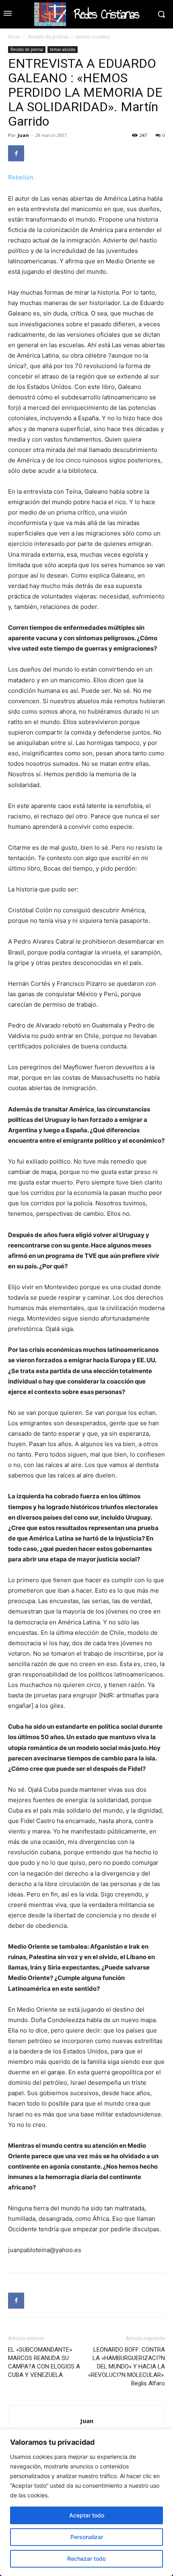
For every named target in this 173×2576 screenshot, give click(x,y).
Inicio (14, 37)
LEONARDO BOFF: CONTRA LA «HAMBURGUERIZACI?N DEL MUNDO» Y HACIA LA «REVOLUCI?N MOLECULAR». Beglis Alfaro (127, 2366)
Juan (23, 135)
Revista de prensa (48, 37)
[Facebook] (16, 153)
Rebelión (21, 177)
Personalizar (87, 2537)
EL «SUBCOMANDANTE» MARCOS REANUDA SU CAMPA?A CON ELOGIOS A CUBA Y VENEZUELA (44, 2362)
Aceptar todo (87, 2515)
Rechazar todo (86, 2559)
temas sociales (93, 37)
